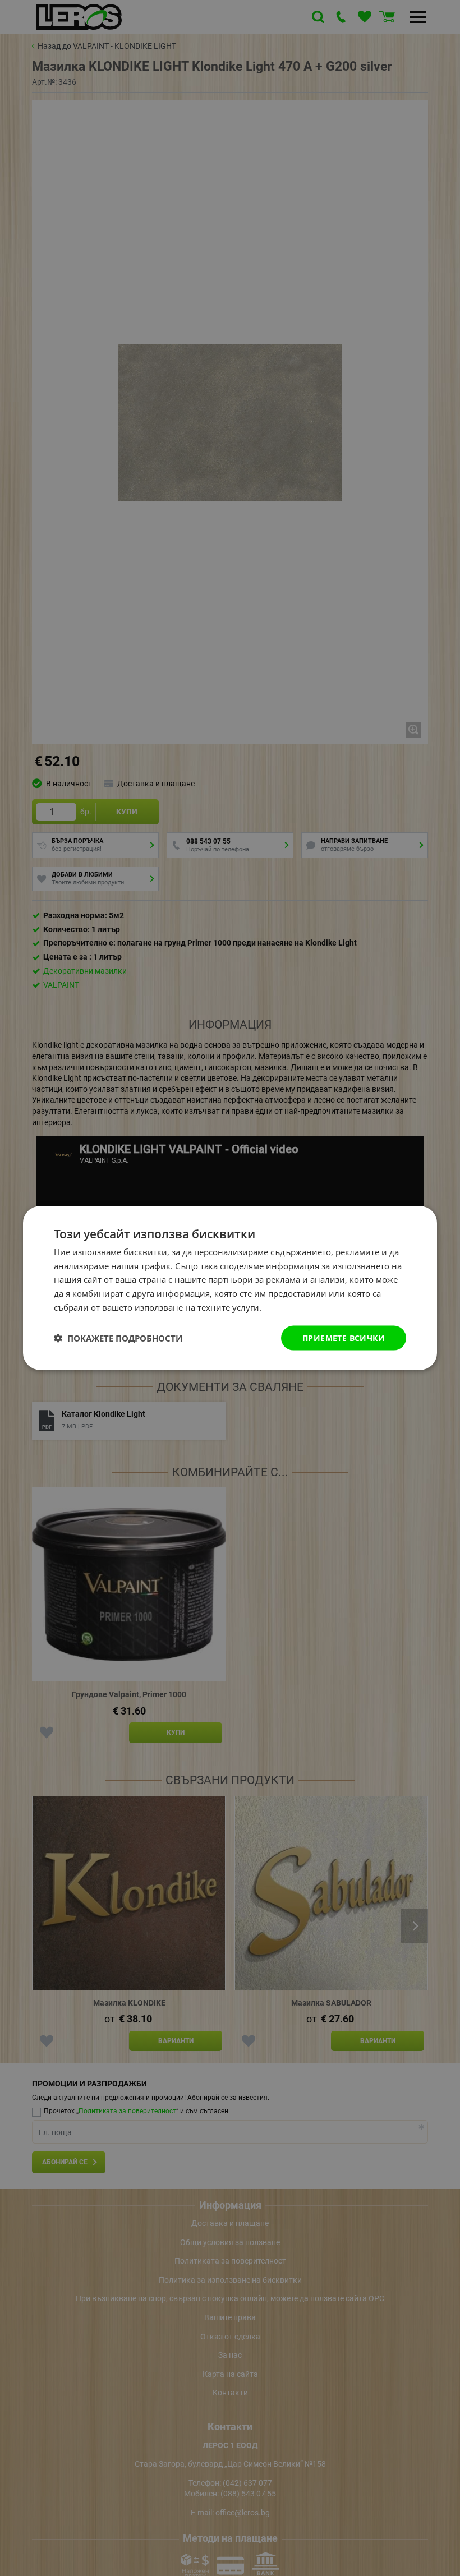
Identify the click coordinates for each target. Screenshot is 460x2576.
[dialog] (230, 1288)
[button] (118, 1338)
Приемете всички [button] (344, 1337)
